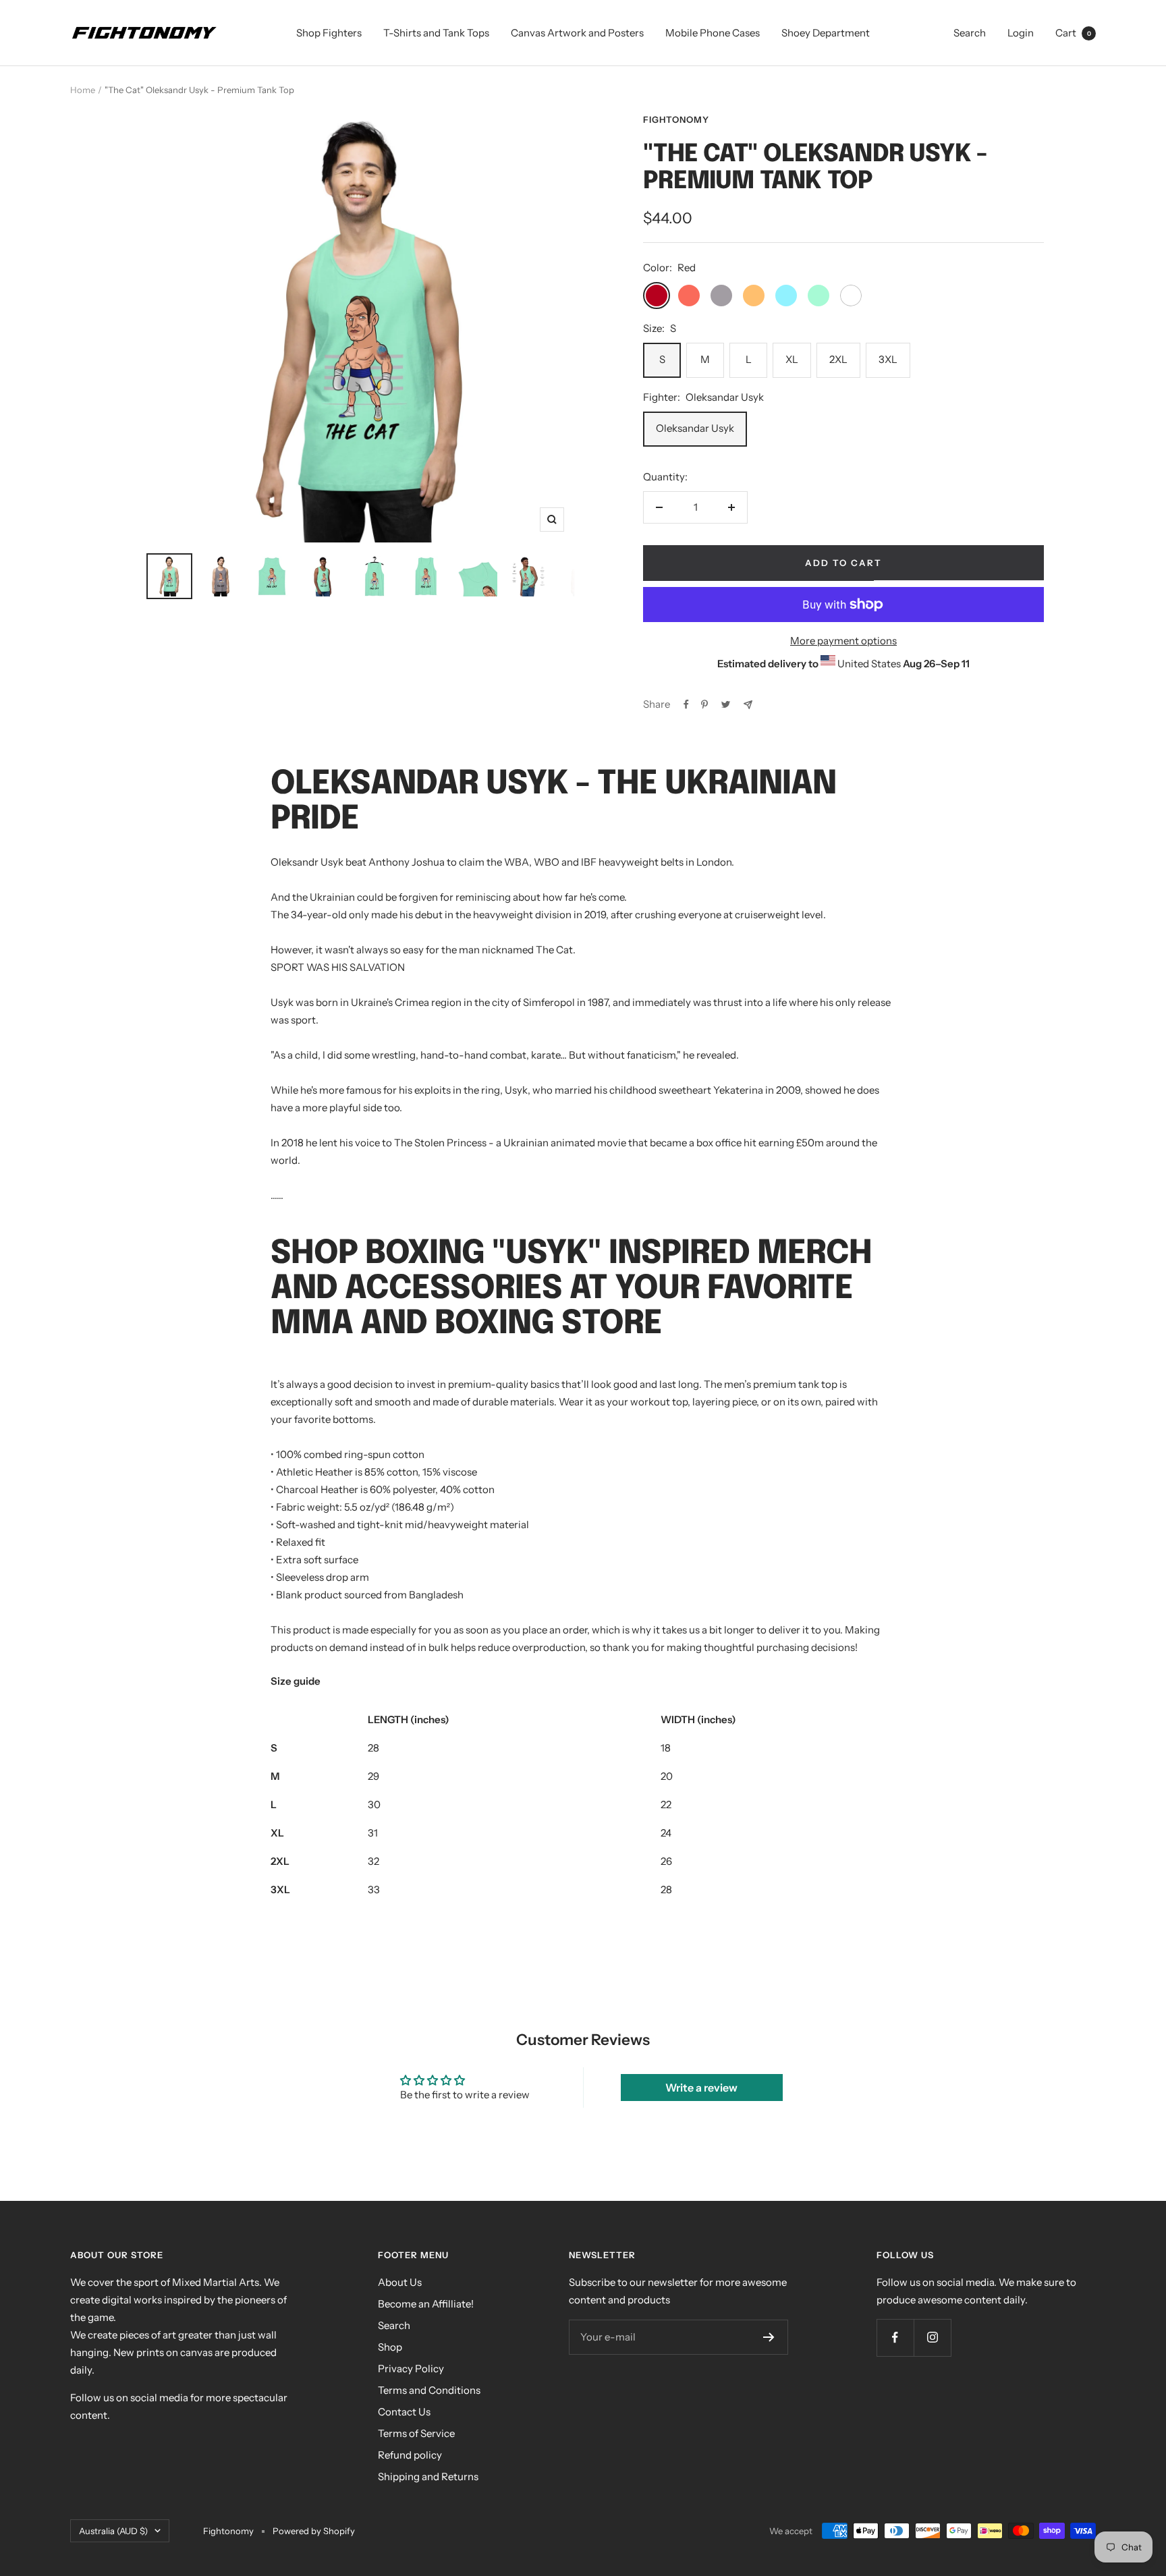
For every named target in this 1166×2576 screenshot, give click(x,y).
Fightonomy (676, 119)
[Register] (769, 2337)
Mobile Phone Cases (713, 33)
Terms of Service (416, 2433)
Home (83, 90)
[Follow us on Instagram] (932, 2337)
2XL (838, 359)
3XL (888, 359)
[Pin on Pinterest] (704, 704)
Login (1021, 33)
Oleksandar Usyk (695, 428)
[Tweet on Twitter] (726, 704)
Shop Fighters (329, 33)
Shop (390, 2347)
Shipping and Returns (428, 2476)
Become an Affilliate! (426, 2304)
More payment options (843, 641)
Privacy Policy (411, 2369)
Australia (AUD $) (113, 2531)
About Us (400, 2282)
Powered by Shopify (314, 2531)
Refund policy (410, 2455)
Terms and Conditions (429, 2390)
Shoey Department (826, 33)
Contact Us (404, 2412)
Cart (1073, 33)
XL (792, 359)
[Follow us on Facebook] (895, 2337)
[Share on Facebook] (686, 704)
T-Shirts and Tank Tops (436, 33)
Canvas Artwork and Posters (577, 33)
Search (970, 33)
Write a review (701, 2088)
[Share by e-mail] (748, 705)
